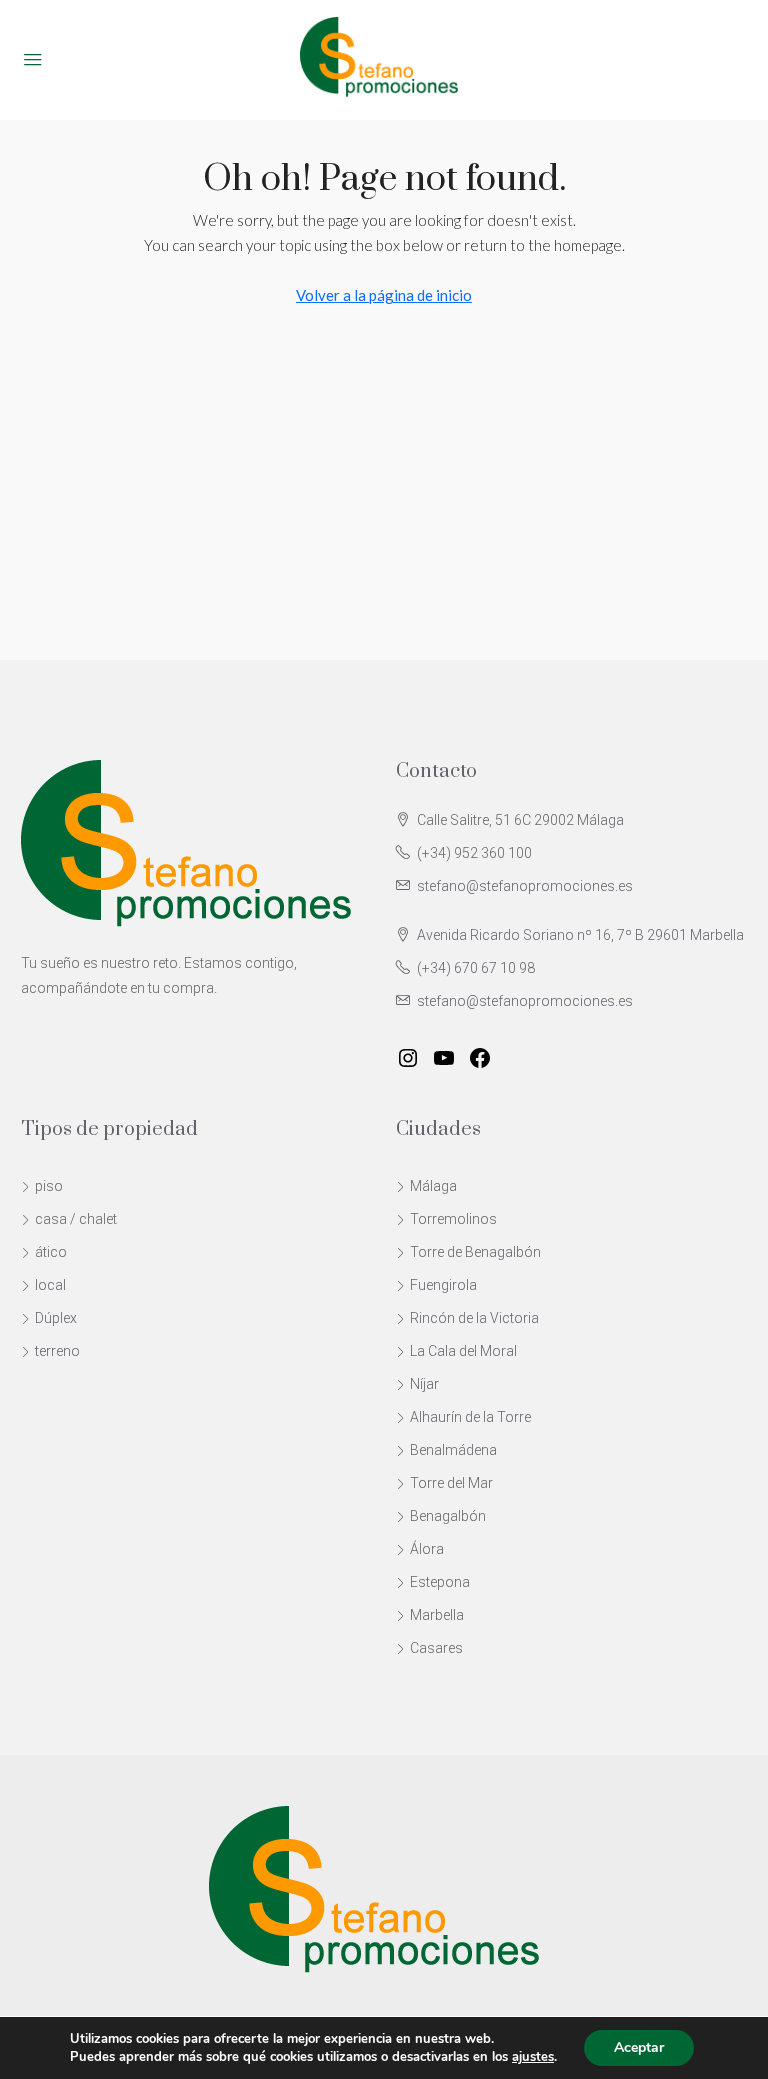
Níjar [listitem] (424, 1384)
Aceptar (639, 2047)
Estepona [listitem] (440, 1582)
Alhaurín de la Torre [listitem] (470, 1417)
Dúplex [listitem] (56, 1318)
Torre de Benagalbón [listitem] (475, 1252)
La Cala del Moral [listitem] (463, 1351)
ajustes (533, 2057)
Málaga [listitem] (433, 1186)
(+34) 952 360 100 (474, 853)
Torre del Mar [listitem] (451, 1483)
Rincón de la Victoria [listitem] (474, 1318)
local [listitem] (50, 1285)
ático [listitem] (51, 1252)
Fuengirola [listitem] (443, 1285)
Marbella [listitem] (437, 1615)
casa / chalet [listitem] (76, 1219)
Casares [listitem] (436, 1648)
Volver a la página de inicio (384, 295)
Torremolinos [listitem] (453, 1219)
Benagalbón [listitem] (448, 1516)
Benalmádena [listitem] (453, 1450)
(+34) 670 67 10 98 (476, 968)
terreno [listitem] (57, 1351)
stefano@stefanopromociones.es (525, 886)
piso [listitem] (49, 1186)
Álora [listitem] (427, 1549)
